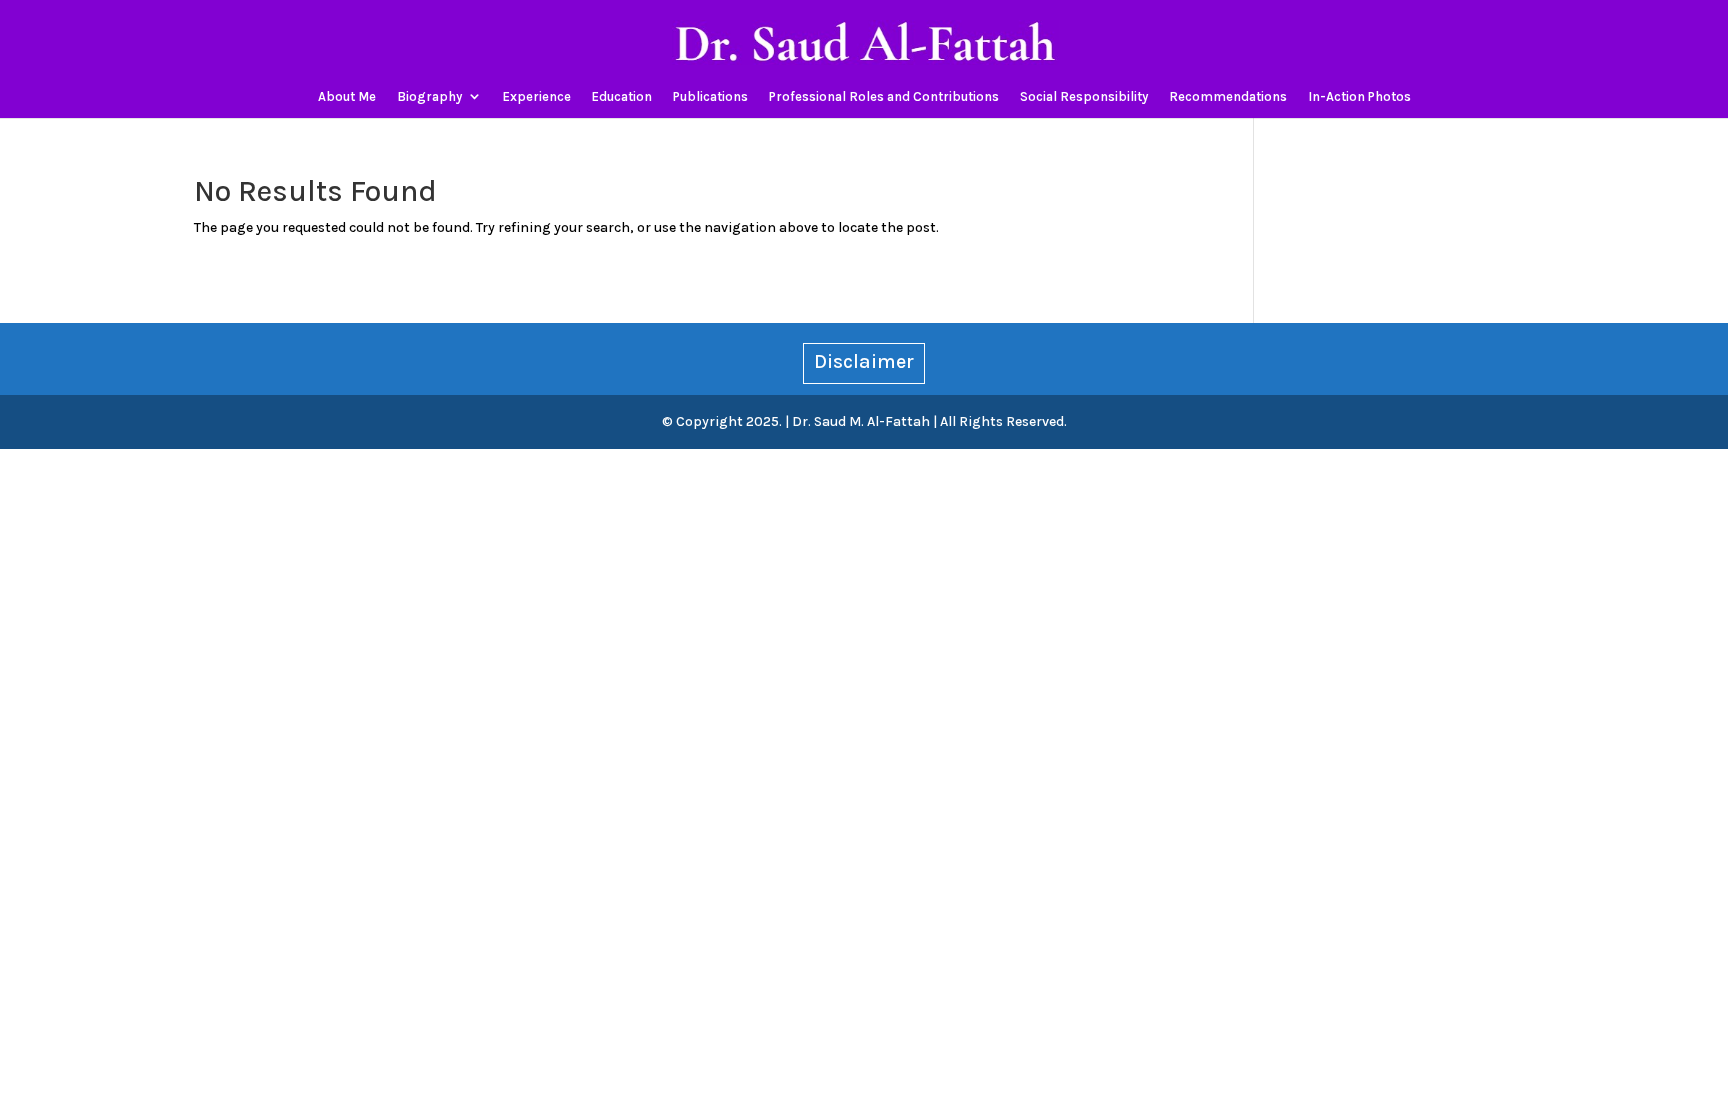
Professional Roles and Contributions (884, 97)
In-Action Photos (1359, 97)
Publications (710, 97)
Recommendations (1228, 97)
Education (622, 97)
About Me (347, 97)
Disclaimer (864, 361)
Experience (537, 97)
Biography (429, 97)
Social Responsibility (1084, 97)
